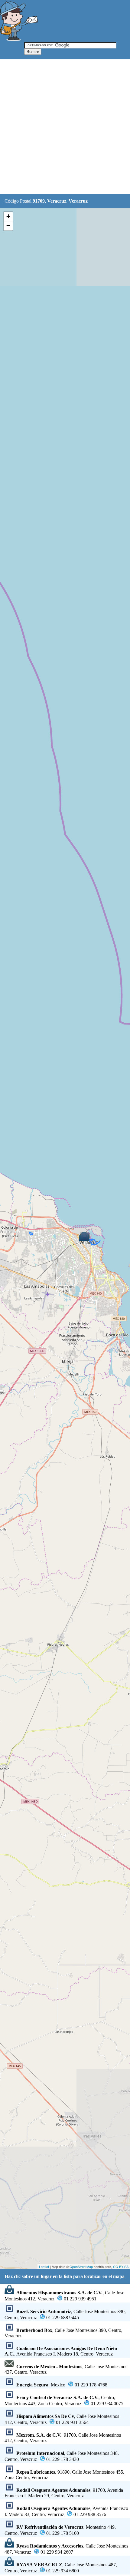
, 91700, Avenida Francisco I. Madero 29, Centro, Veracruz (64, 2493)
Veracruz (57, 201)
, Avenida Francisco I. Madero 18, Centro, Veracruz (61, 2351)
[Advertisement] (65, 127)
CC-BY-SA (121, 2266)
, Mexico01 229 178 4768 (62, 2385)
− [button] (8, 226)
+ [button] (8, 216)
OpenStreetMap (81, 2266)
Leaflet (44, 2266)
